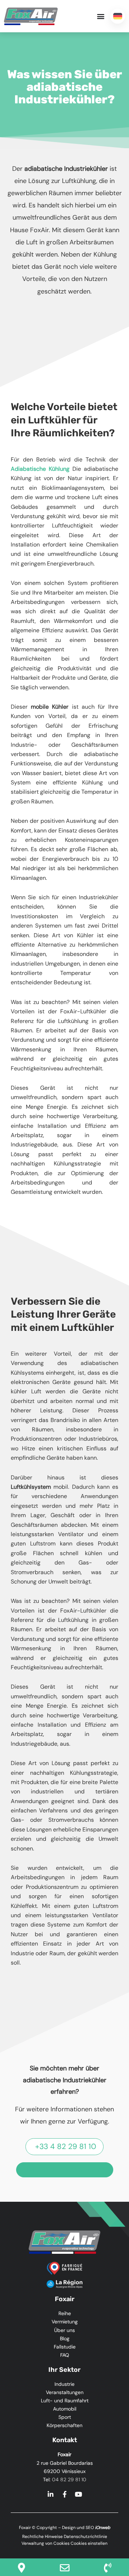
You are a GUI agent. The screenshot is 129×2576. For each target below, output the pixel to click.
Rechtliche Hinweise (42, 2537)
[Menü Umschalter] (101, 16)
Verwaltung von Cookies (46, 2543)
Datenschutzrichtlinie (85, 2537)
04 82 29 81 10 (69, 2479)
